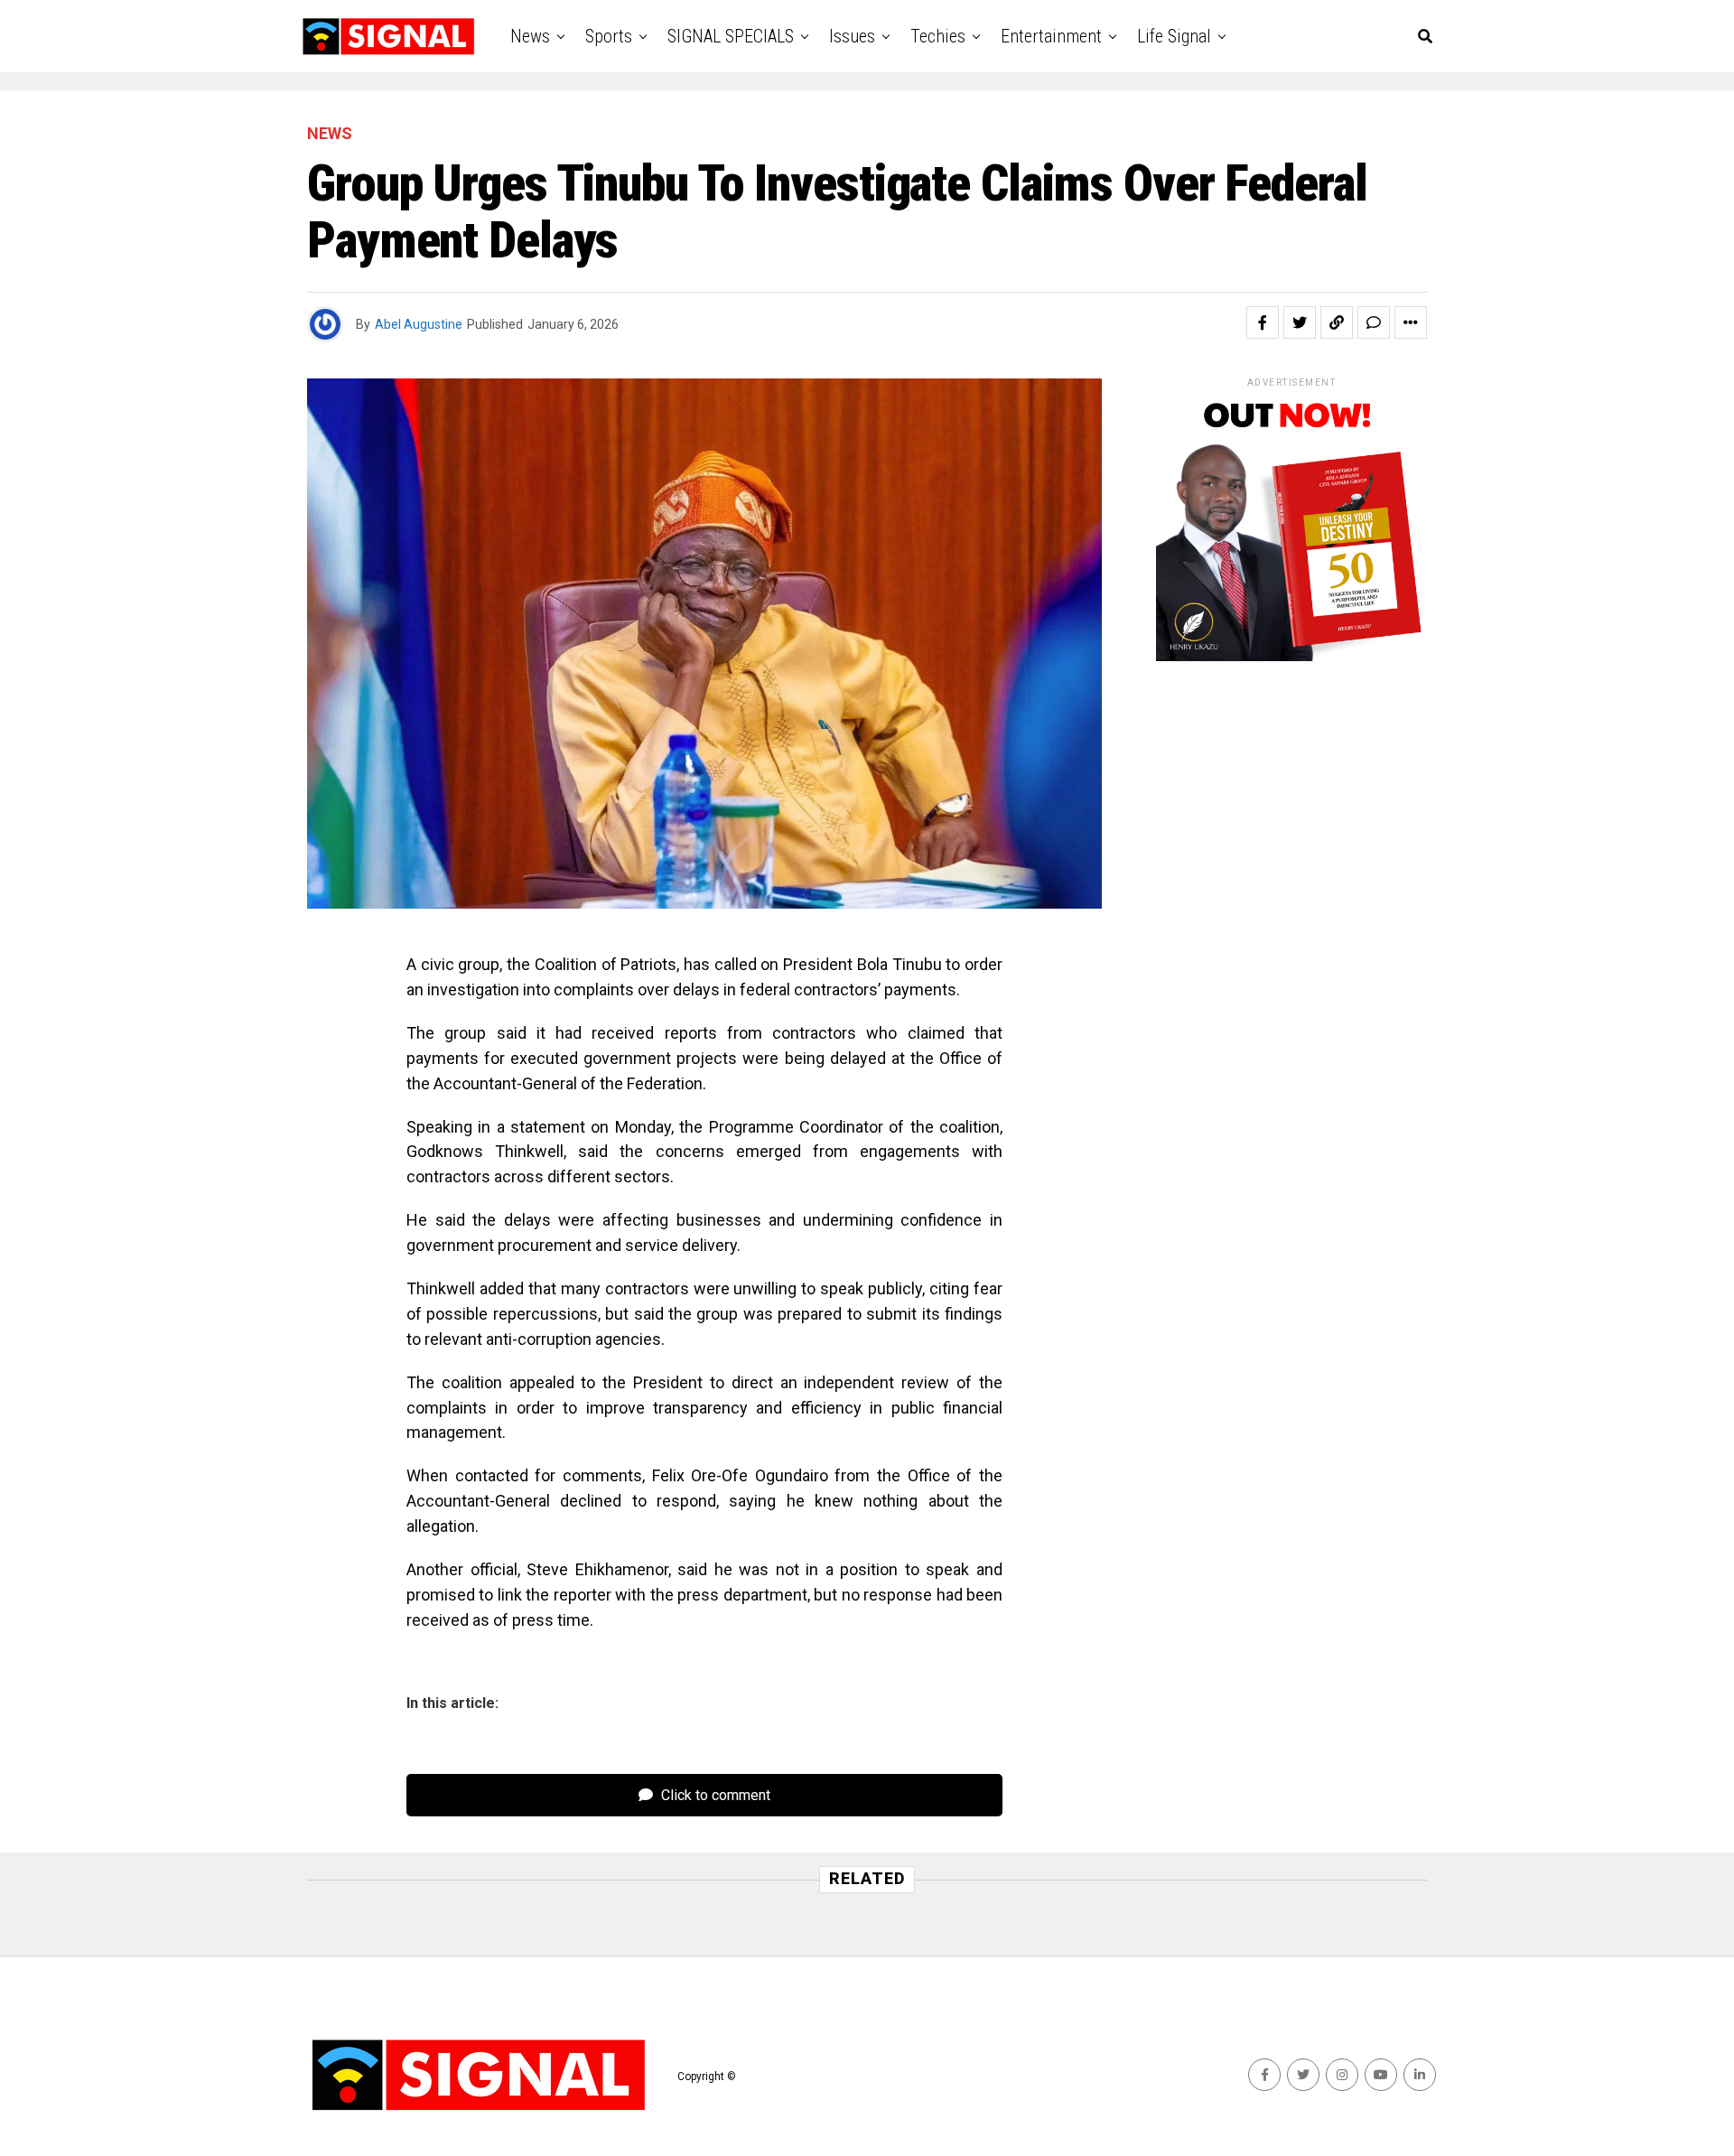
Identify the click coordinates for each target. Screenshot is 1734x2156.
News (530, 36)
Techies (938, 36)
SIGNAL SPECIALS (731, 36)
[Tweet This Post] (1300, 322)
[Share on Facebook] (1263, 322)
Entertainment (1051, 36)
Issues (852, 36)
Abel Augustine (419, 324)
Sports (609, 36)
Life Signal (1174, 36)
